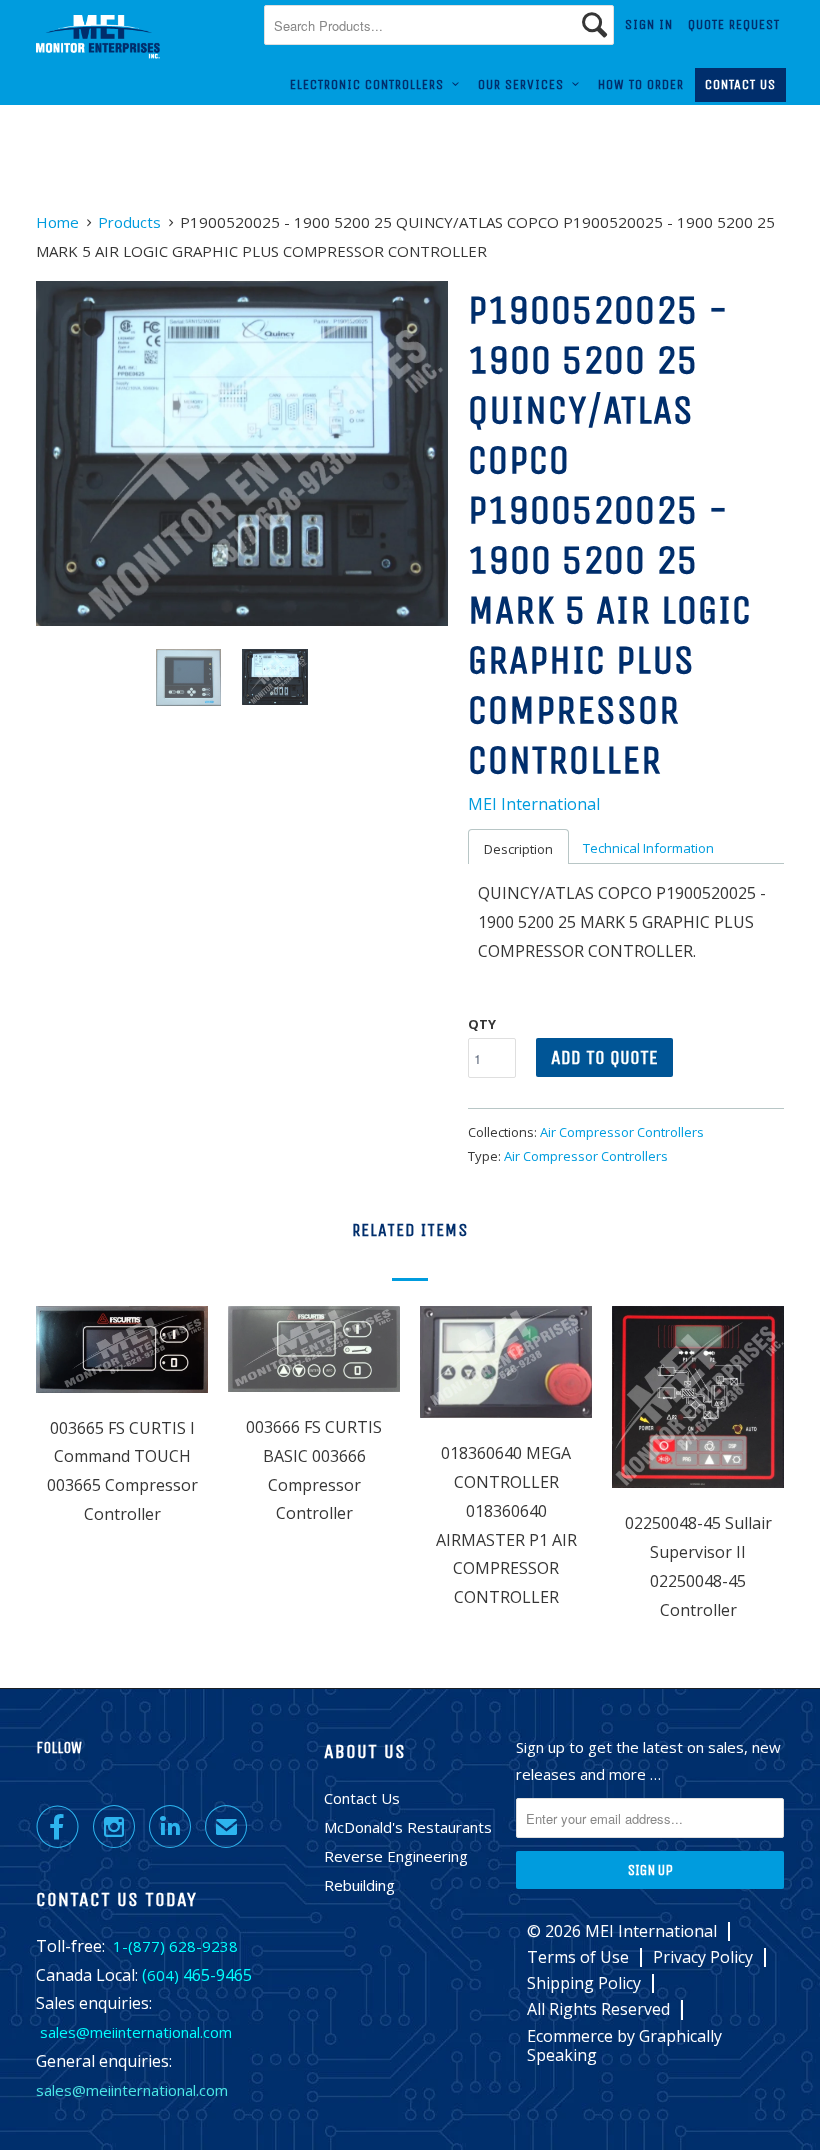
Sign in (649, 24)
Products (129, 222)
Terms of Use (578, 1957)
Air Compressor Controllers (622, 1132)
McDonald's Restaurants (408, 1827)
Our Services (525, 84)
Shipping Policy (584, 1983)
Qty (482, 1024)
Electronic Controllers (371, 84)
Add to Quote (604, 1057)
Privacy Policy (703, 1957)
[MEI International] (98, 37)
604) (163, 1975)
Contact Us (740, 84)
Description (518, 849)
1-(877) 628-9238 (175, 1946)
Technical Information (648, 848)
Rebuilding (359, 1885)
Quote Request (734, 24)
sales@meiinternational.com (136, 2032)
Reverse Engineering (396, 1856)
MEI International (534, 804)
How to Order (641, 84)
